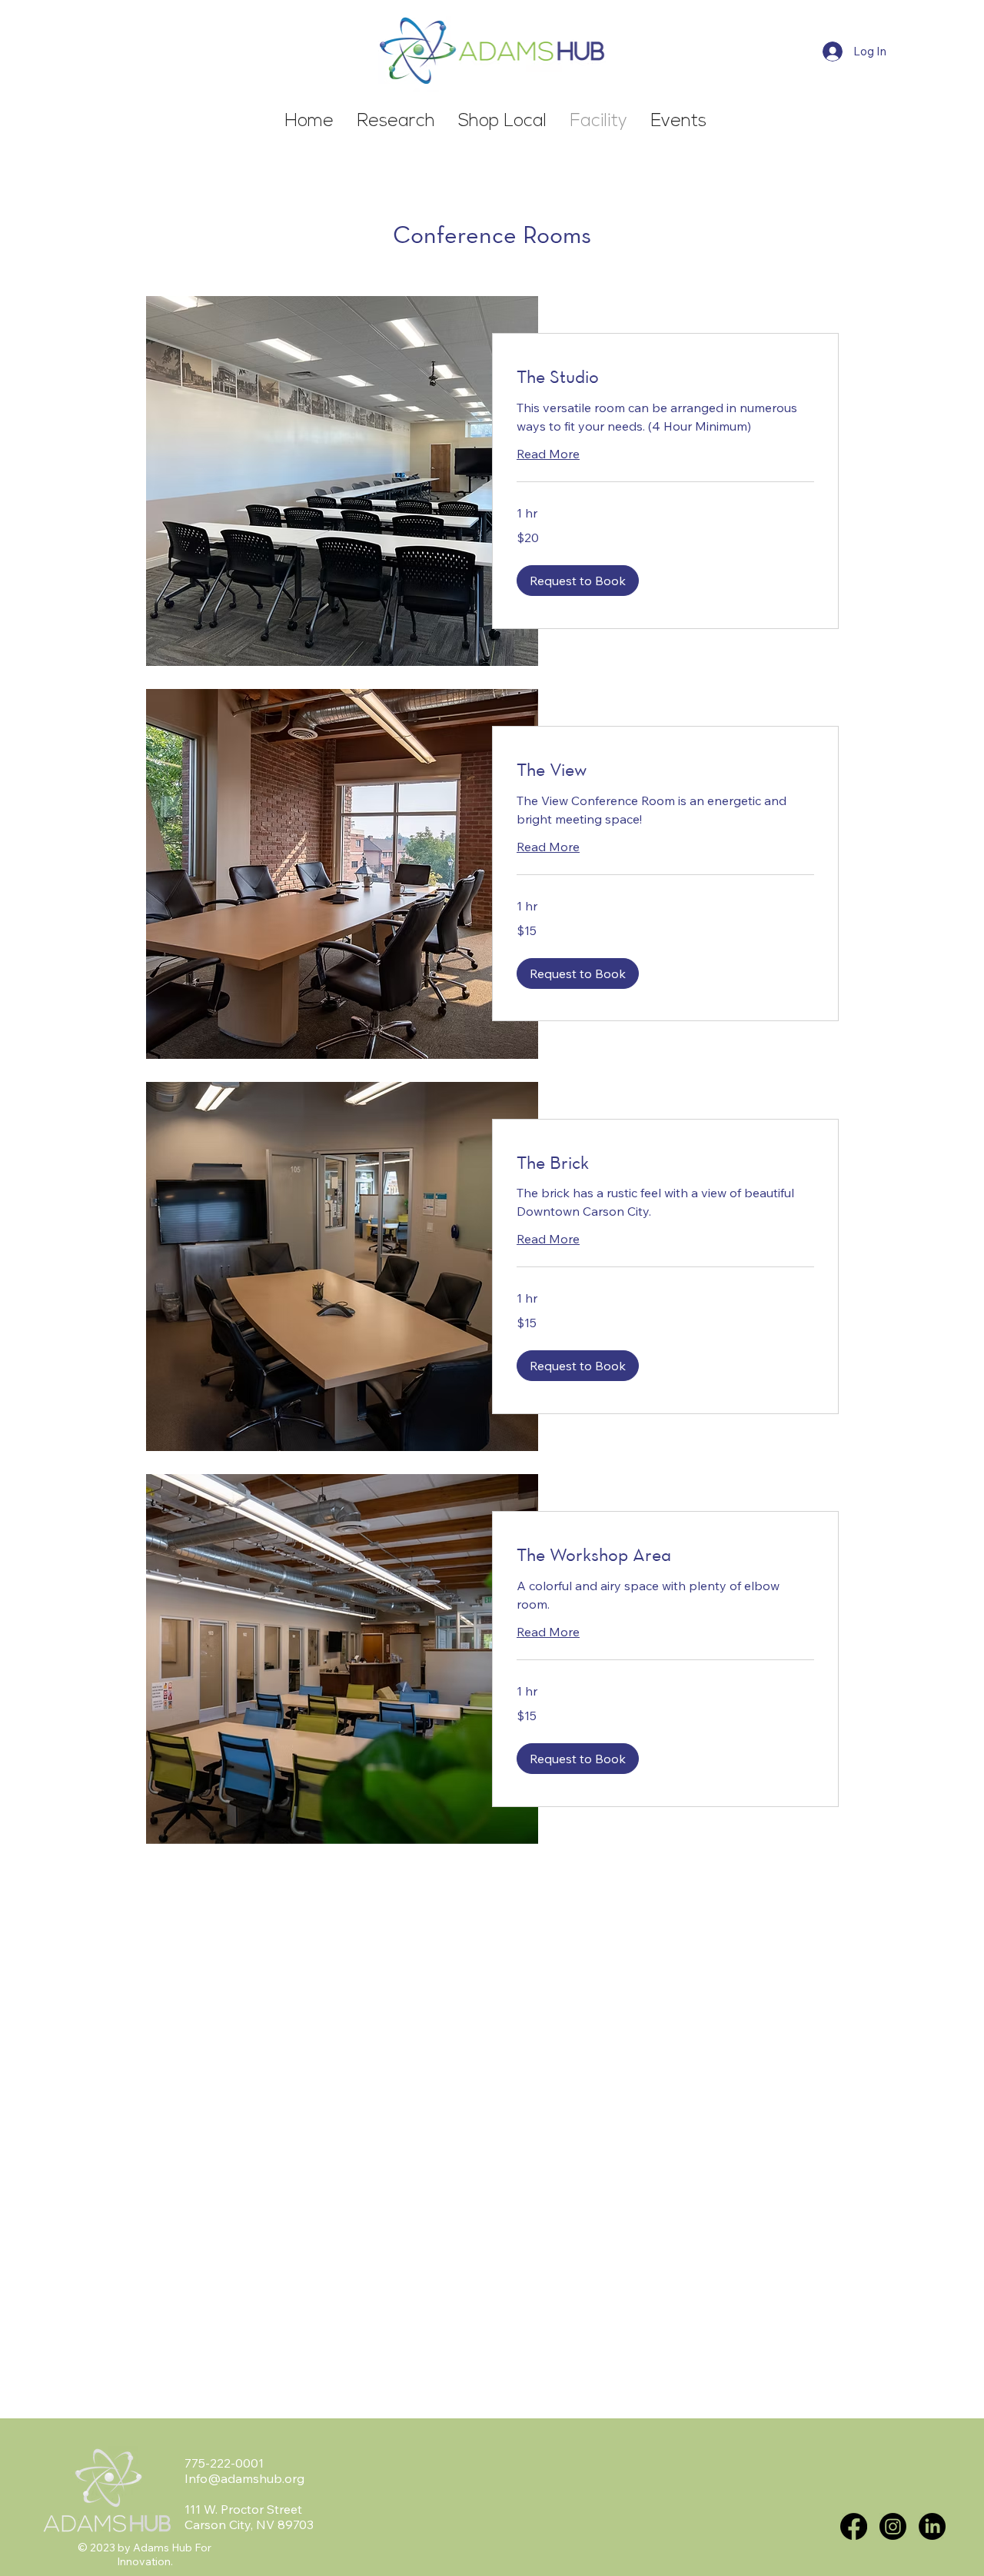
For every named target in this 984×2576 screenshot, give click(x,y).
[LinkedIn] (932, 2526)
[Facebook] (854, 2526)
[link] (665, 377)
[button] (578, 581)
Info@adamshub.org (244, 2478)
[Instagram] (893, 2526)
